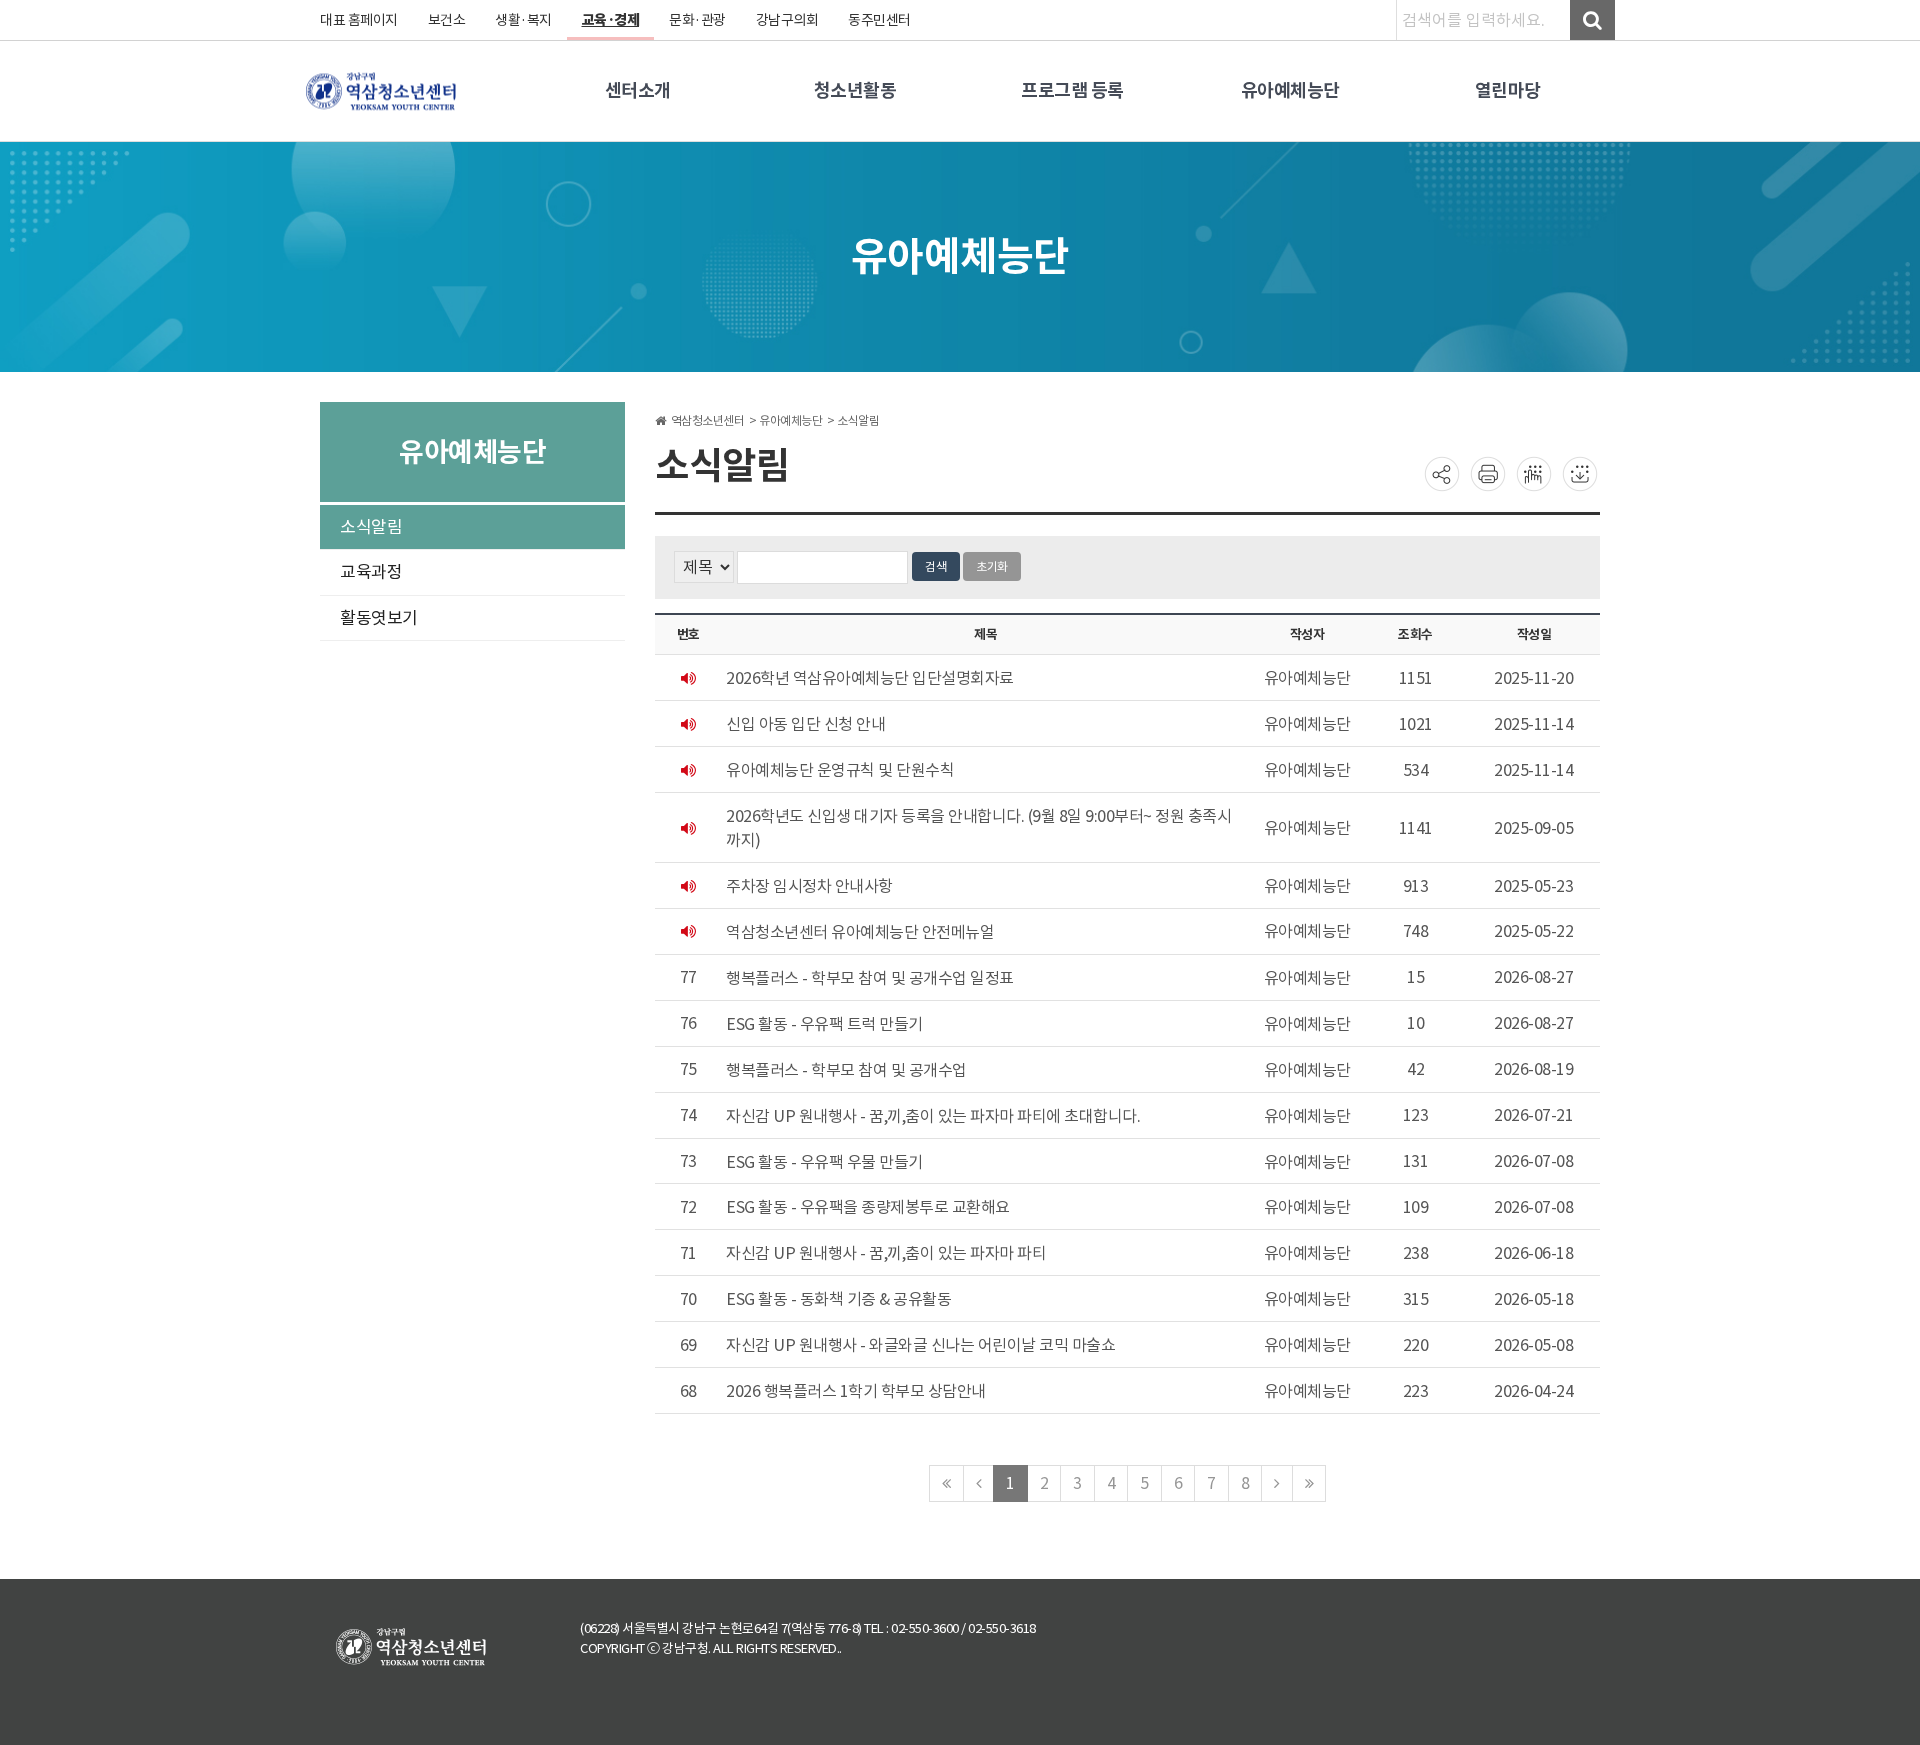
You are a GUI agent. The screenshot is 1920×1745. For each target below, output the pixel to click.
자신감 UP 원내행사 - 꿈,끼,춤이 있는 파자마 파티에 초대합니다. (933, 1116)
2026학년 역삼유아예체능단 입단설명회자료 (870, 678)
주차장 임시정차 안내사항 (809, 886)
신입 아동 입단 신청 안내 (805, 724)
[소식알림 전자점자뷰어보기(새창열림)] (1534, 473)
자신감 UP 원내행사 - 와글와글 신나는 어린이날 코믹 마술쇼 (920, 1345)
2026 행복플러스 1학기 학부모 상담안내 (856, 1391)
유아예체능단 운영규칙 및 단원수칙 (840, 770)
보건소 (447, 20)
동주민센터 (879, 20)
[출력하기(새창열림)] (1488, 473)
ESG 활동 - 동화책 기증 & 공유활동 (838, 1299)
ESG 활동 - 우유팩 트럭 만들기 (824, 1024)
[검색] (1592, 20)
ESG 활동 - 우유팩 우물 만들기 (824, 1162)
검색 (936, 566)
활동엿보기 (379, 618)
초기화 (992, 566)
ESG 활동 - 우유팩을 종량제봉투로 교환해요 (868, 1208)
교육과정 (371, 572)
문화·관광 (697, 20)
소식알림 (371, 527)
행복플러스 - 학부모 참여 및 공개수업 (846, 1070)
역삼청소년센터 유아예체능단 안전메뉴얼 (860, 932)
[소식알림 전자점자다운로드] (1580, 473)
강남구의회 (787, 20)
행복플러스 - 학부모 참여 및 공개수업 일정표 (870, 978)
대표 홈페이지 (359, 20)
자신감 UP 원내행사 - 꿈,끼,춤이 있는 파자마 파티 (886, 1253)
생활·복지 (523, 20)
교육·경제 (611, 20)
